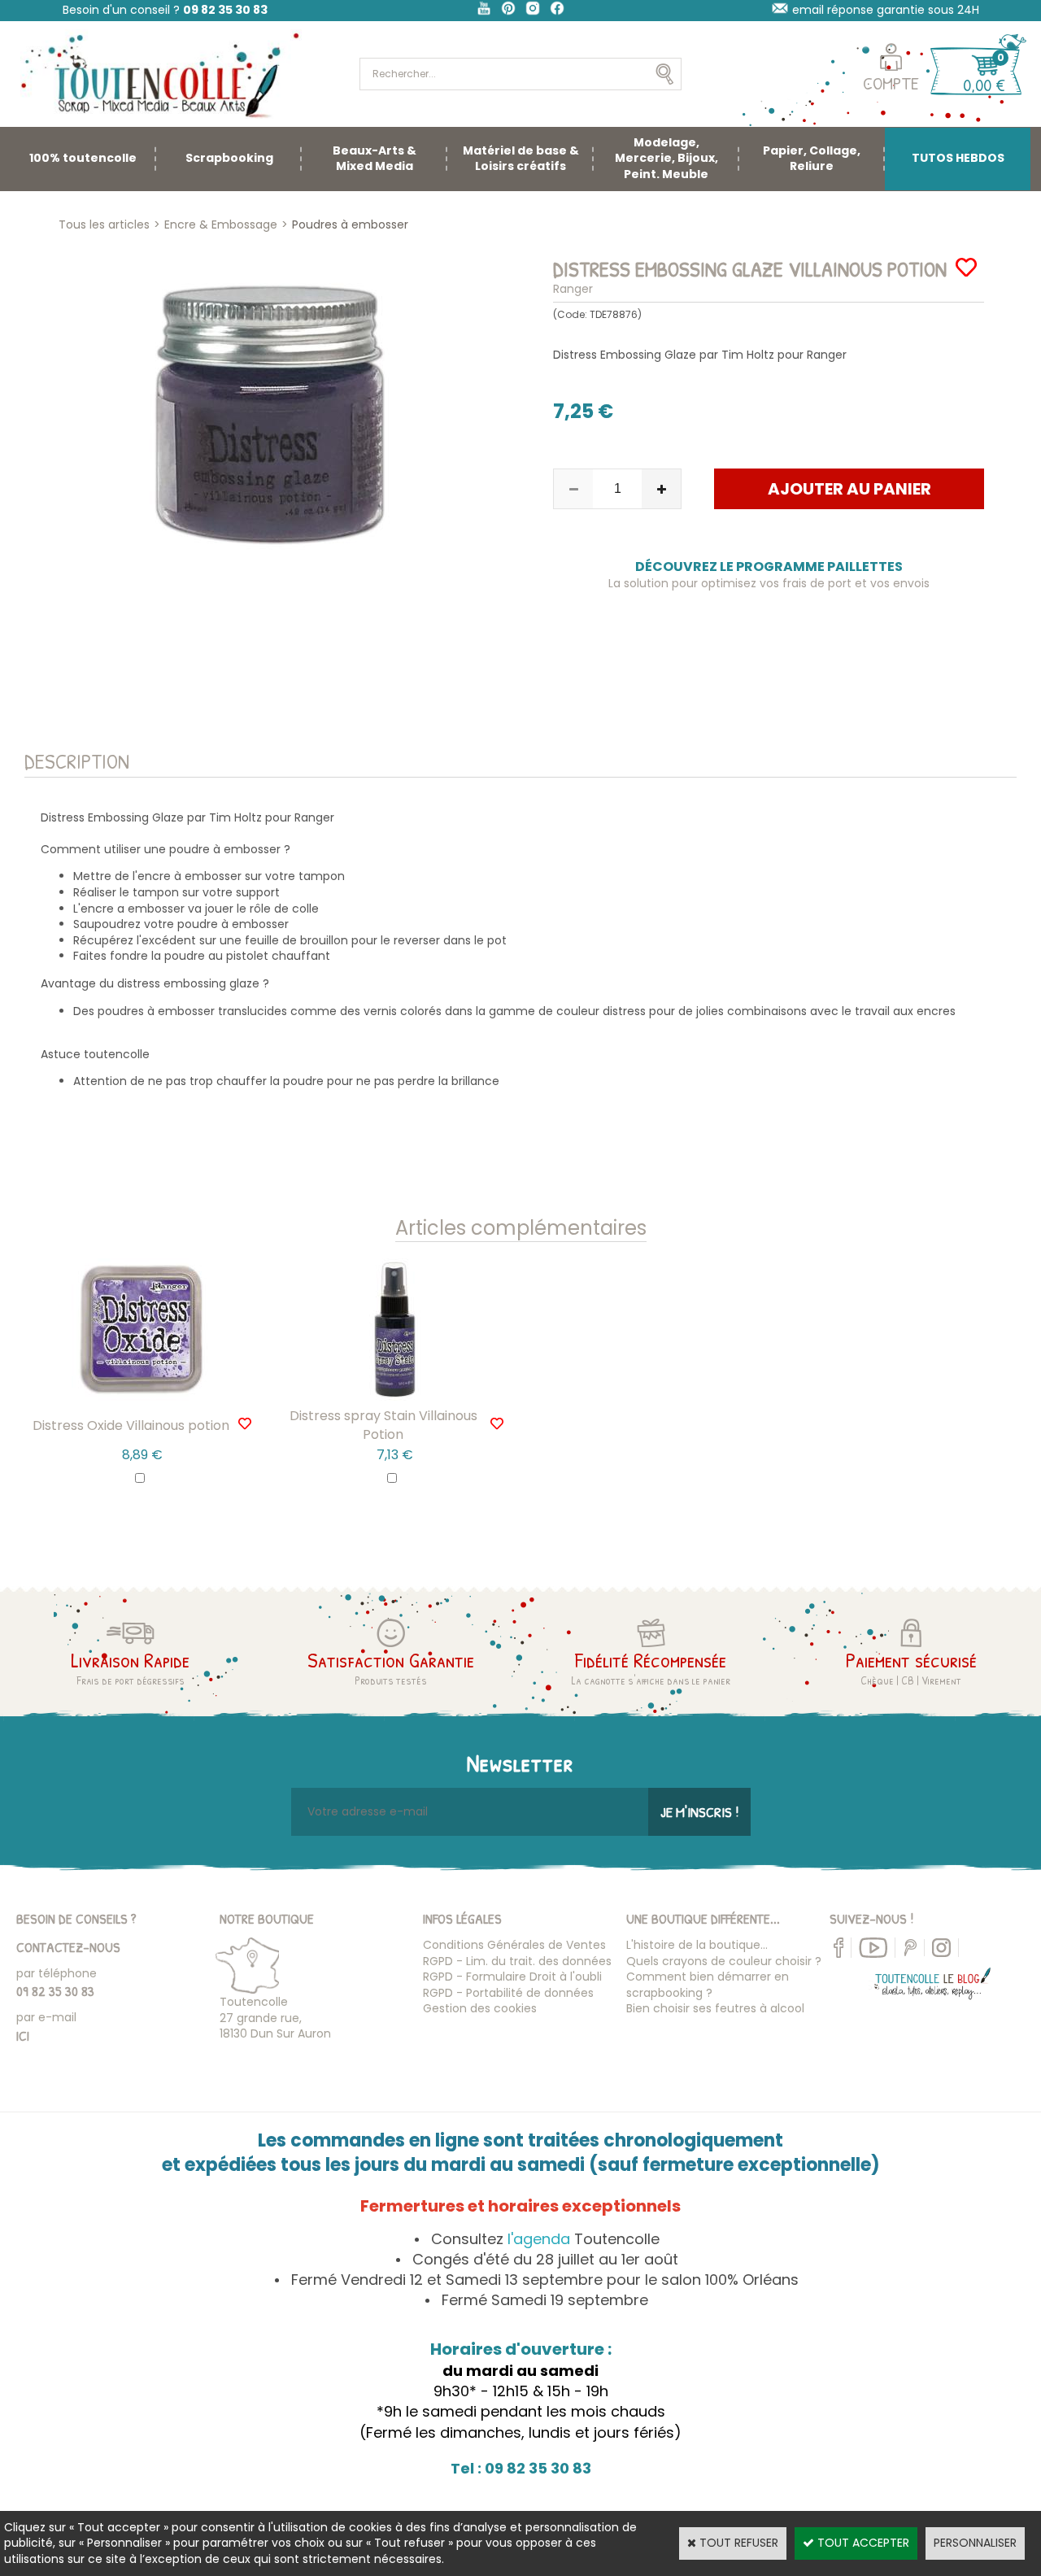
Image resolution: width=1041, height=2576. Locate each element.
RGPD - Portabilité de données (508, 1993)
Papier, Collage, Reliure (812, 159)
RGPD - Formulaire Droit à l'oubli (512, 1977)
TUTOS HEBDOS (958, 158)
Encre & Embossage (221, 224)
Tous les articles (104, 224)
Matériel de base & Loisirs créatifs (521, 159)
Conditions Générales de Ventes (514, 1945)
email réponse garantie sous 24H (886, 10)
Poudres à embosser (350, 224)
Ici (23, 2036)
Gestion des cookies (480, 2008)
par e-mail (46, 2017)
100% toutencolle (83, 158)
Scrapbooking (229, 158)
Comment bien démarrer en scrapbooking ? (708, 1985)
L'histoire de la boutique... (697, 1945)
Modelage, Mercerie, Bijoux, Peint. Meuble (666, 158)
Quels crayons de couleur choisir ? (724, 1961)
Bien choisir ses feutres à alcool (715, 2008)
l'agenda (539, 2239)
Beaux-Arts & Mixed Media (375, 159)
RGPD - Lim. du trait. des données (517, 1961)
